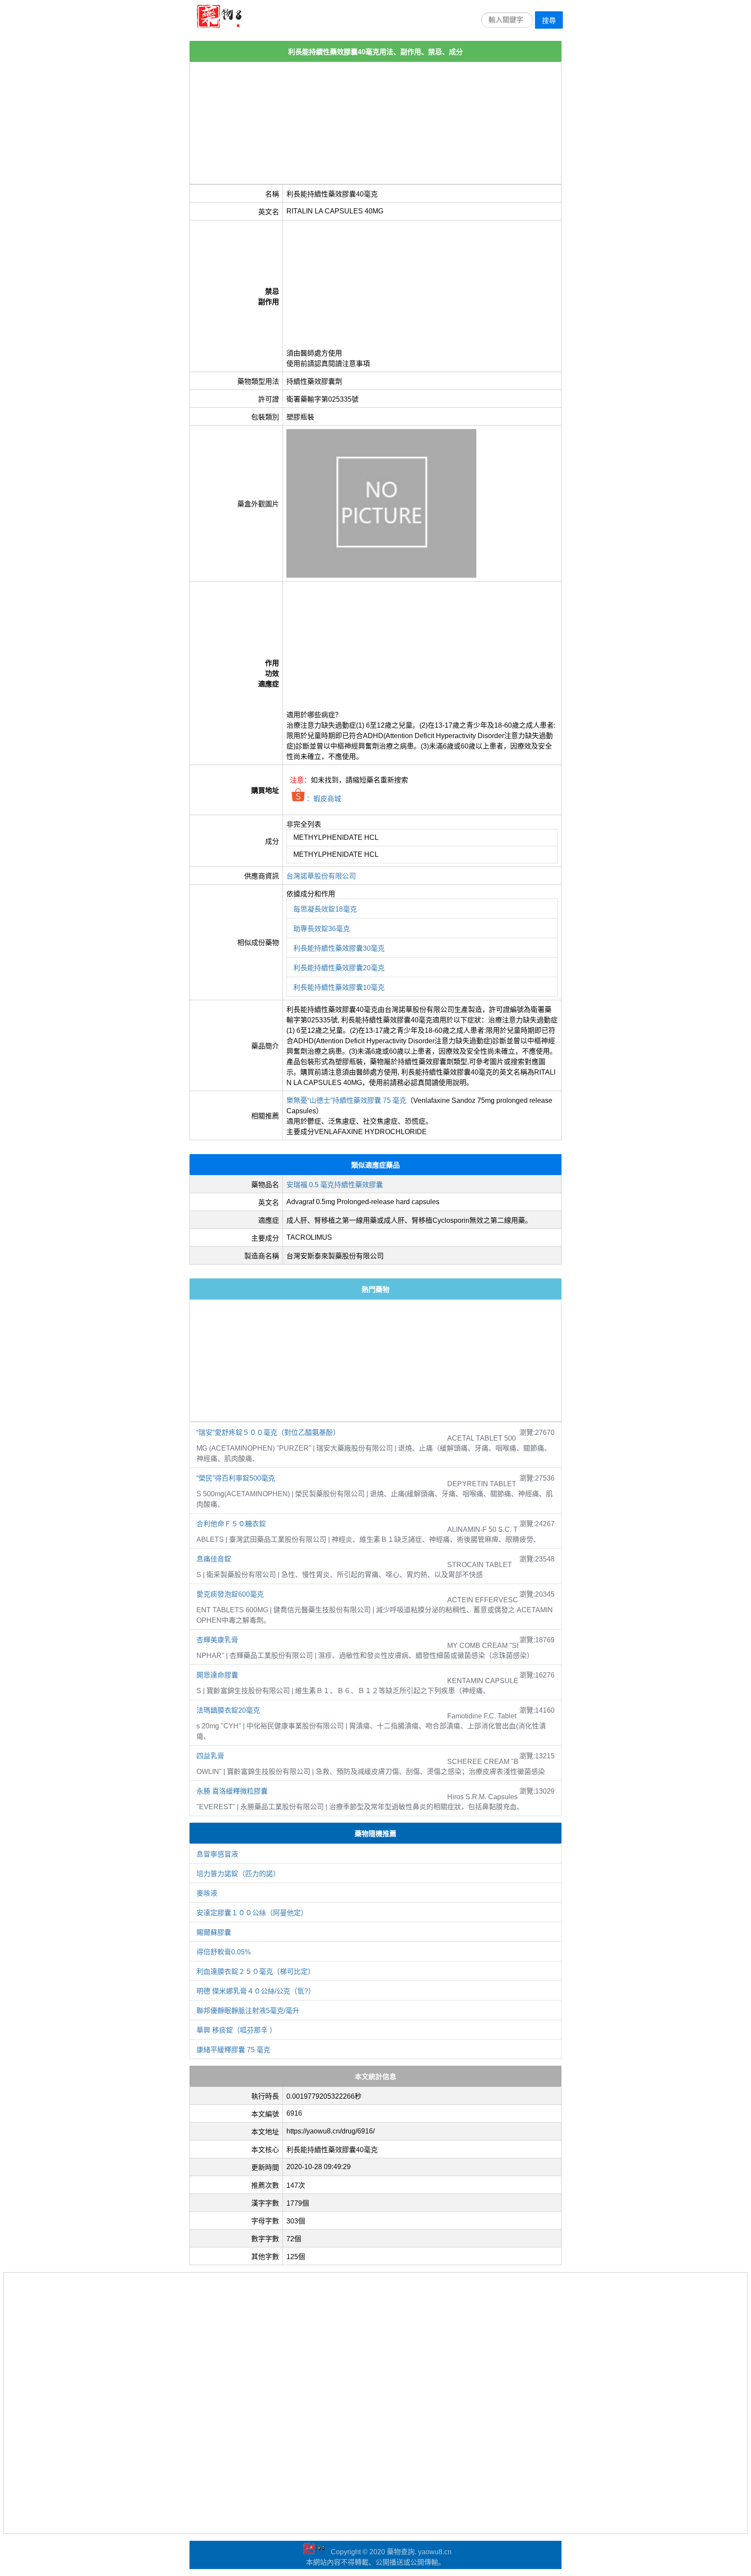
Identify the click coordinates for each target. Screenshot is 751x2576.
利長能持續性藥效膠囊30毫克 (339, 948)
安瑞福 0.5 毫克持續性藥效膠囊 (335, 1185)
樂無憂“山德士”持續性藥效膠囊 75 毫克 (346, 1100)
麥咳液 (207, 1893)
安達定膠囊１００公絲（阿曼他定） (252, 1913)
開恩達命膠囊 (217, 1675)
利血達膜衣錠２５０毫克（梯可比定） (256, 1972)
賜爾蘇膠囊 (214, 1932)
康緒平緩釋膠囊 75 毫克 (233, 2050)
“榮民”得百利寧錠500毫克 (236, 1478)
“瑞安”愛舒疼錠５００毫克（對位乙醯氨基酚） (268, 1433)
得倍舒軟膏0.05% (224, 1952)
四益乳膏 (210, 1756)
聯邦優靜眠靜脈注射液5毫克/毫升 (248, 2011)
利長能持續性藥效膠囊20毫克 (339, 968)
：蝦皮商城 (323, 799)
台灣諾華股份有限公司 (321, 876)
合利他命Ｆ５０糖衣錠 (231, 1524)
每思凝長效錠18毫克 (325, 909)
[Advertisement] (375, 123)
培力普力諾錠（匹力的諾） (238, 1874)
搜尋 (549, 21)
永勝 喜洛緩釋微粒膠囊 (232, 1791)
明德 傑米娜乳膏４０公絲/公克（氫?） (256, 1991)
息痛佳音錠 (214, 1559)
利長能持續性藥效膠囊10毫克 (339, 987)
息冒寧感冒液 (217, 1854)
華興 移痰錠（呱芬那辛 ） (236, 2030)
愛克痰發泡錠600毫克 (230, 1594)
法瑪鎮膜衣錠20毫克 (228, 1710)
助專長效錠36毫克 (322, 929)
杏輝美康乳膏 (217, 1640)
